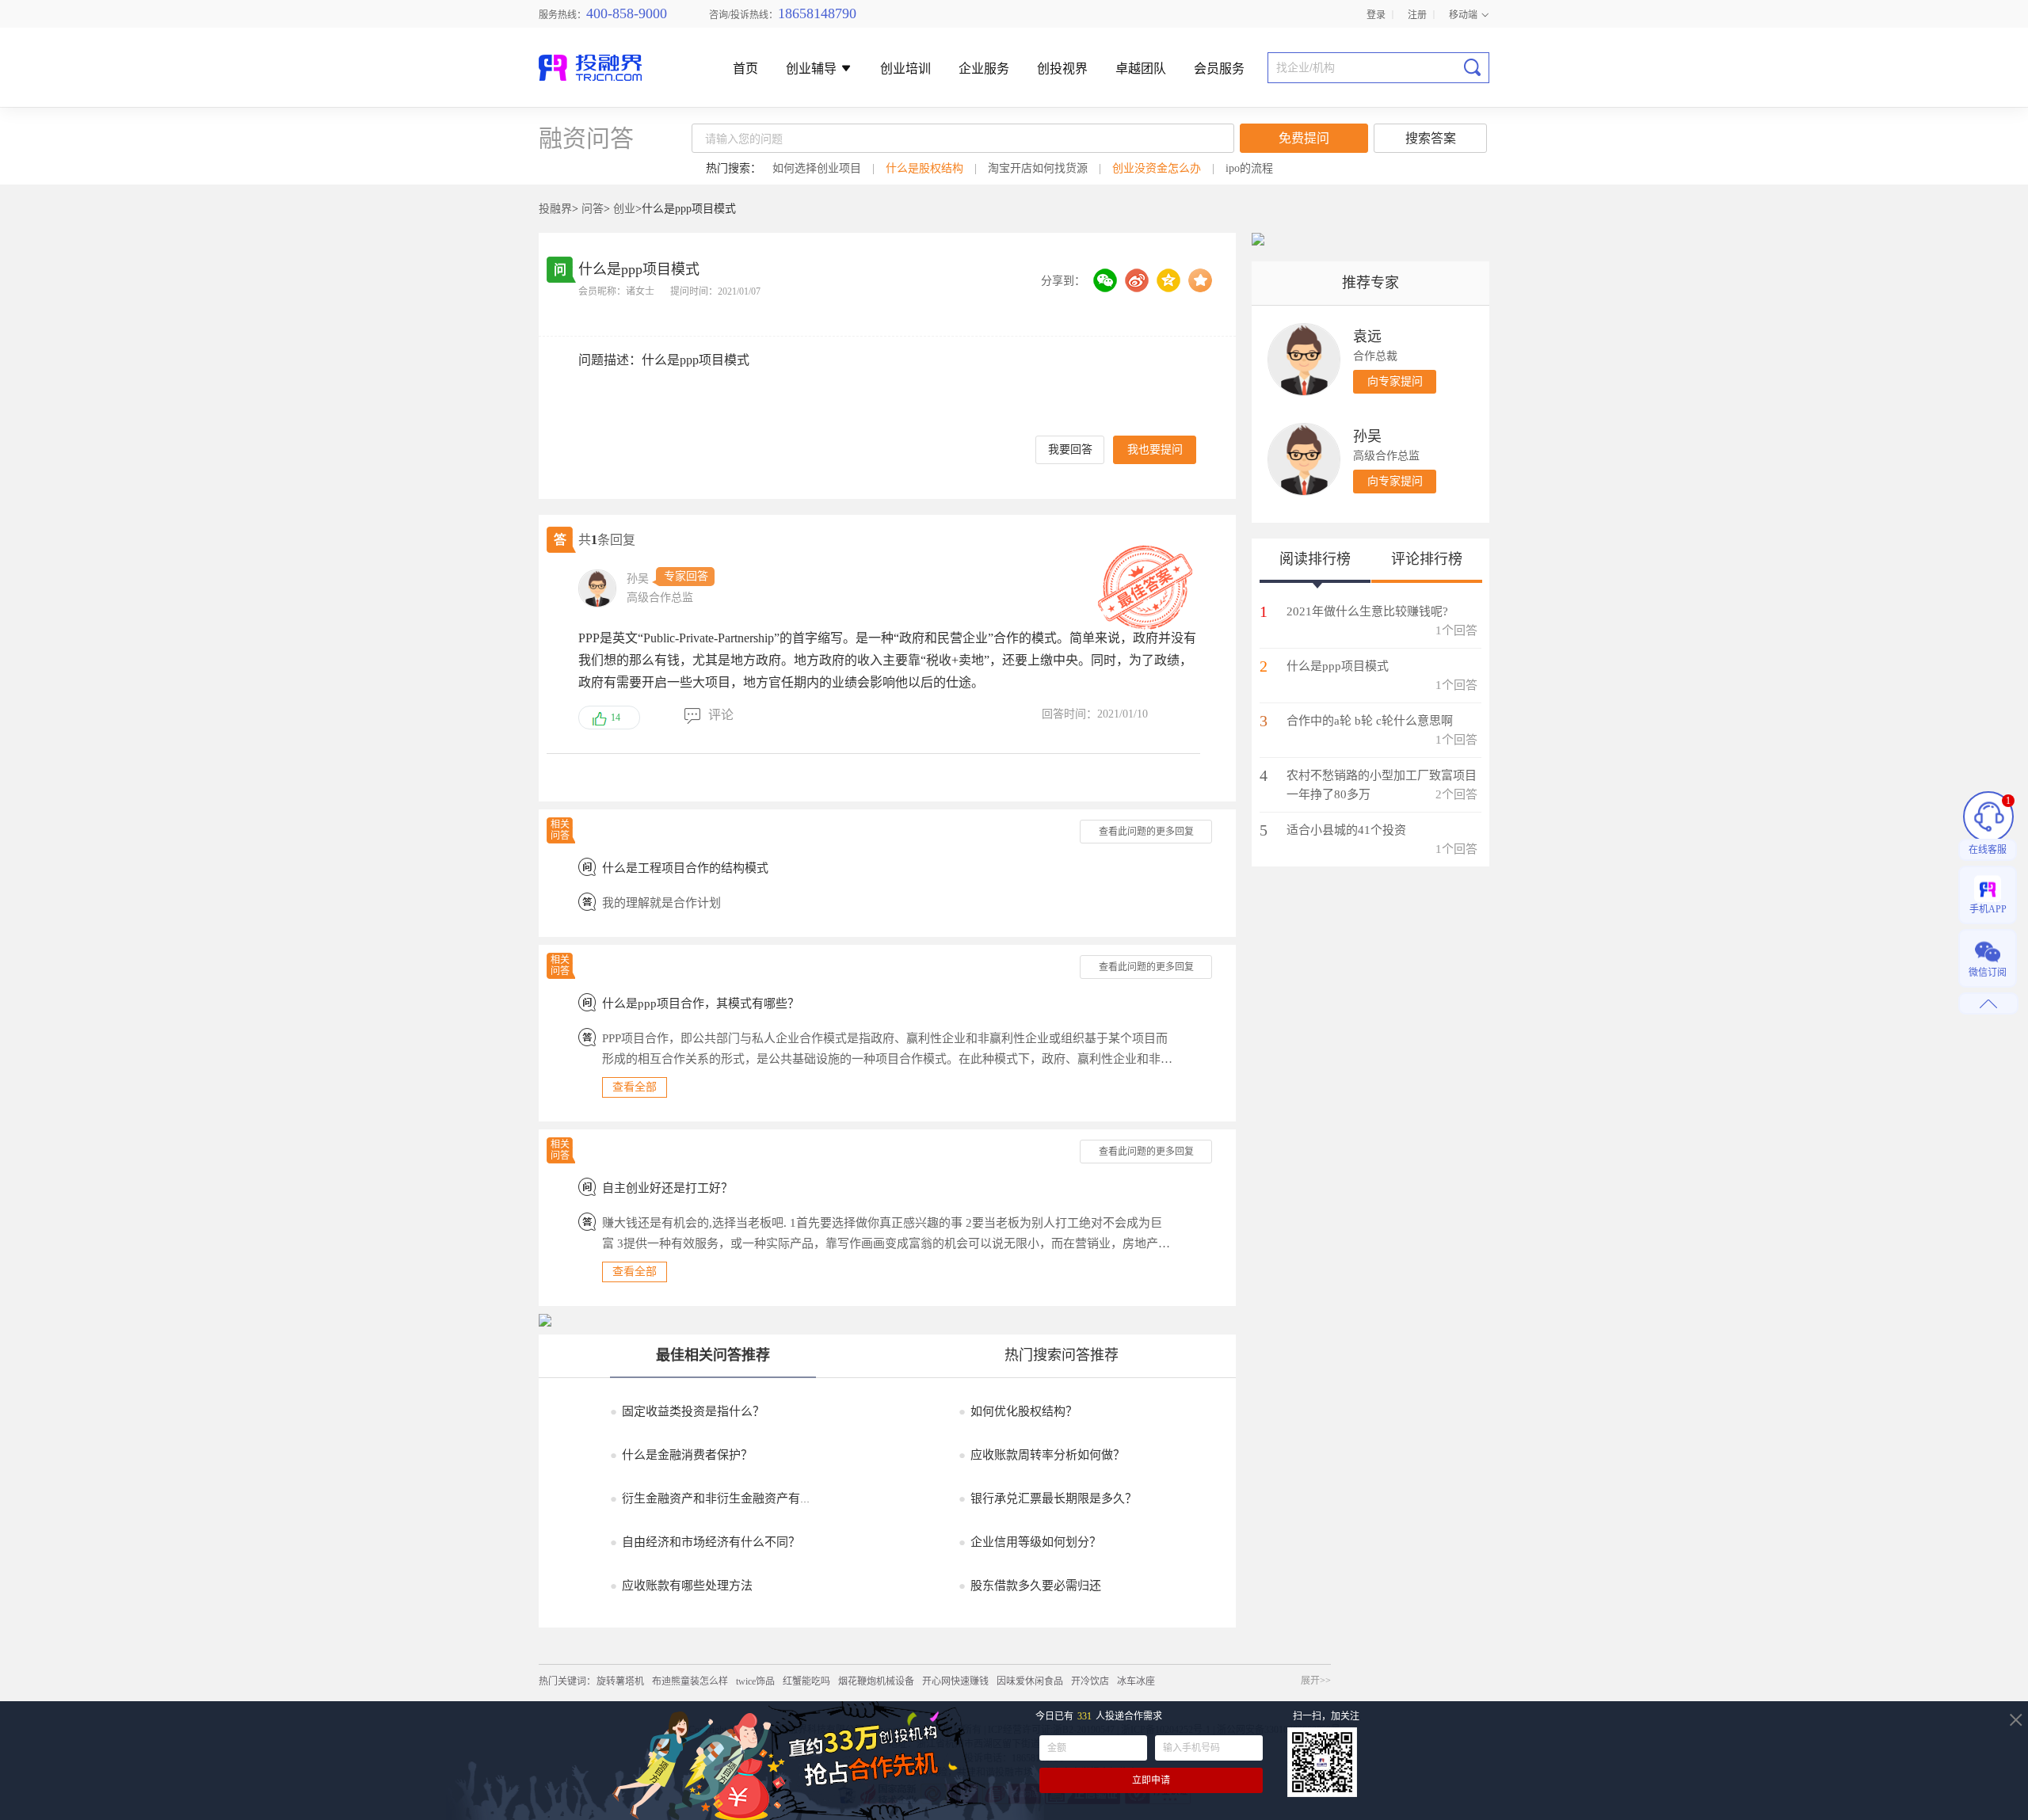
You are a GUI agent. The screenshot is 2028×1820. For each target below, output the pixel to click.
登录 (1376, 14)
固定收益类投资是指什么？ (687, 1411)
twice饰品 (755, 1681)
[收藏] (1200, 280)
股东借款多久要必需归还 (1030, 1586)
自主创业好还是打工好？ (667, 1188)
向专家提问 (1395, 381)
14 (616, 718)
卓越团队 (1141, 69)
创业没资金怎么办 (1157, 168)
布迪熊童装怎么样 (690, 1681)
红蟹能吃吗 (806, 1681)
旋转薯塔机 (620, 1681)
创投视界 (1062, 69)
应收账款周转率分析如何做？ (1042, 1455)
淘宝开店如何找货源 (1038, 168)
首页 (745, 69)
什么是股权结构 (924, 168)
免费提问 (1304, 138)
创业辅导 (813, 69)
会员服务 (1219, 69)
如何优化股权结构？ (1018, 1411)
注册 (1417, 14)
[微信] (1105, 280)
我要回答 (1070, 449)
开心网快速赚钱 (955, 1681)
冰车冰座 (1136, 1681)
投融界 (555, 209)
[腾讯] (1168, 280)
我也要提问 (1155, 449)
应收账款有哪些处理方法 (681, 1586)
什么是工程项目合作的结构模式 (685, 868)
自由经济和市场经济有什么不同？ (705, 1542)
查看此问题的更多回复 (1146, 832)
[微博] (1137, 280)
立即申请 (1151, 1780)
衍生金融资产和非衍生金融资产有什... (716, 1498)
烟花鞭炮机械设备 (876, 1681)
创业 (624, 209)
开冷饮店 (1090, 1681)
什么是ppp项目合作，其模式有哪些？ (701, 1003)
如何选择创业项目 (817, 168)
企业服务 (984, 69)
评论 (721, 715)
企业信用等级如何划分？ (1030, 1542)
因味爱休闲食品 (1030, 1681)
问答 (593, 209)
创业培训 (905, 69)
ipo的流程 (1249, 168)
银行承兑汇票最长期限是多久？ (1048, 1498)
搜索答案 (1431, 138)
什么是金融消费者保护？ (681, 1455)
